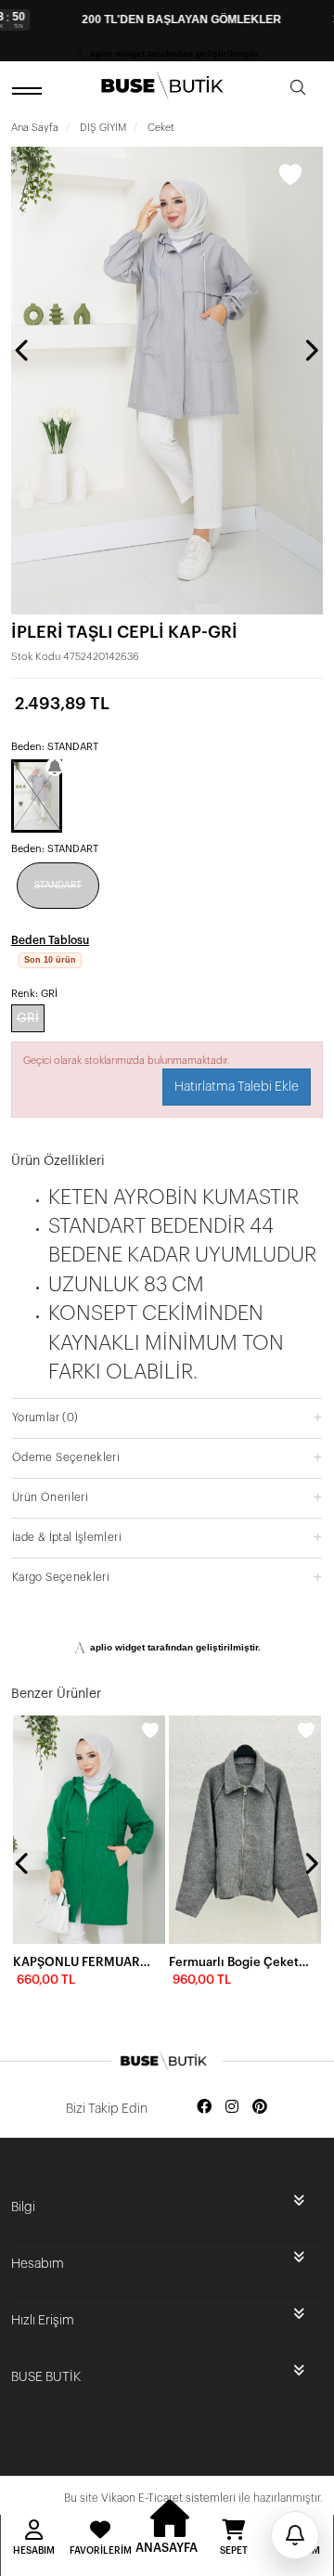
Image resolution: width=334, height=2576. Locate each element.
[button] (167, 1417)
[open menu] (30, 91)
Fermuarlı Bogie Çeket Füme (239, 1962)
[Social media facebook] (204, 2108)
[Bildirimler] (295, 2535)
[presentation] (23, 350)
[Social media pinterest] (260, 2108)
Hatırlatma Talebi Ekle (237, 1087)
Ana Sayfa (35, 128)
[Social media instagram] (232, 2108)
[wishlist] (150, 1730)
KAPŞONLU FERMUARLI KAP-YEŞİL (83, 1962)
